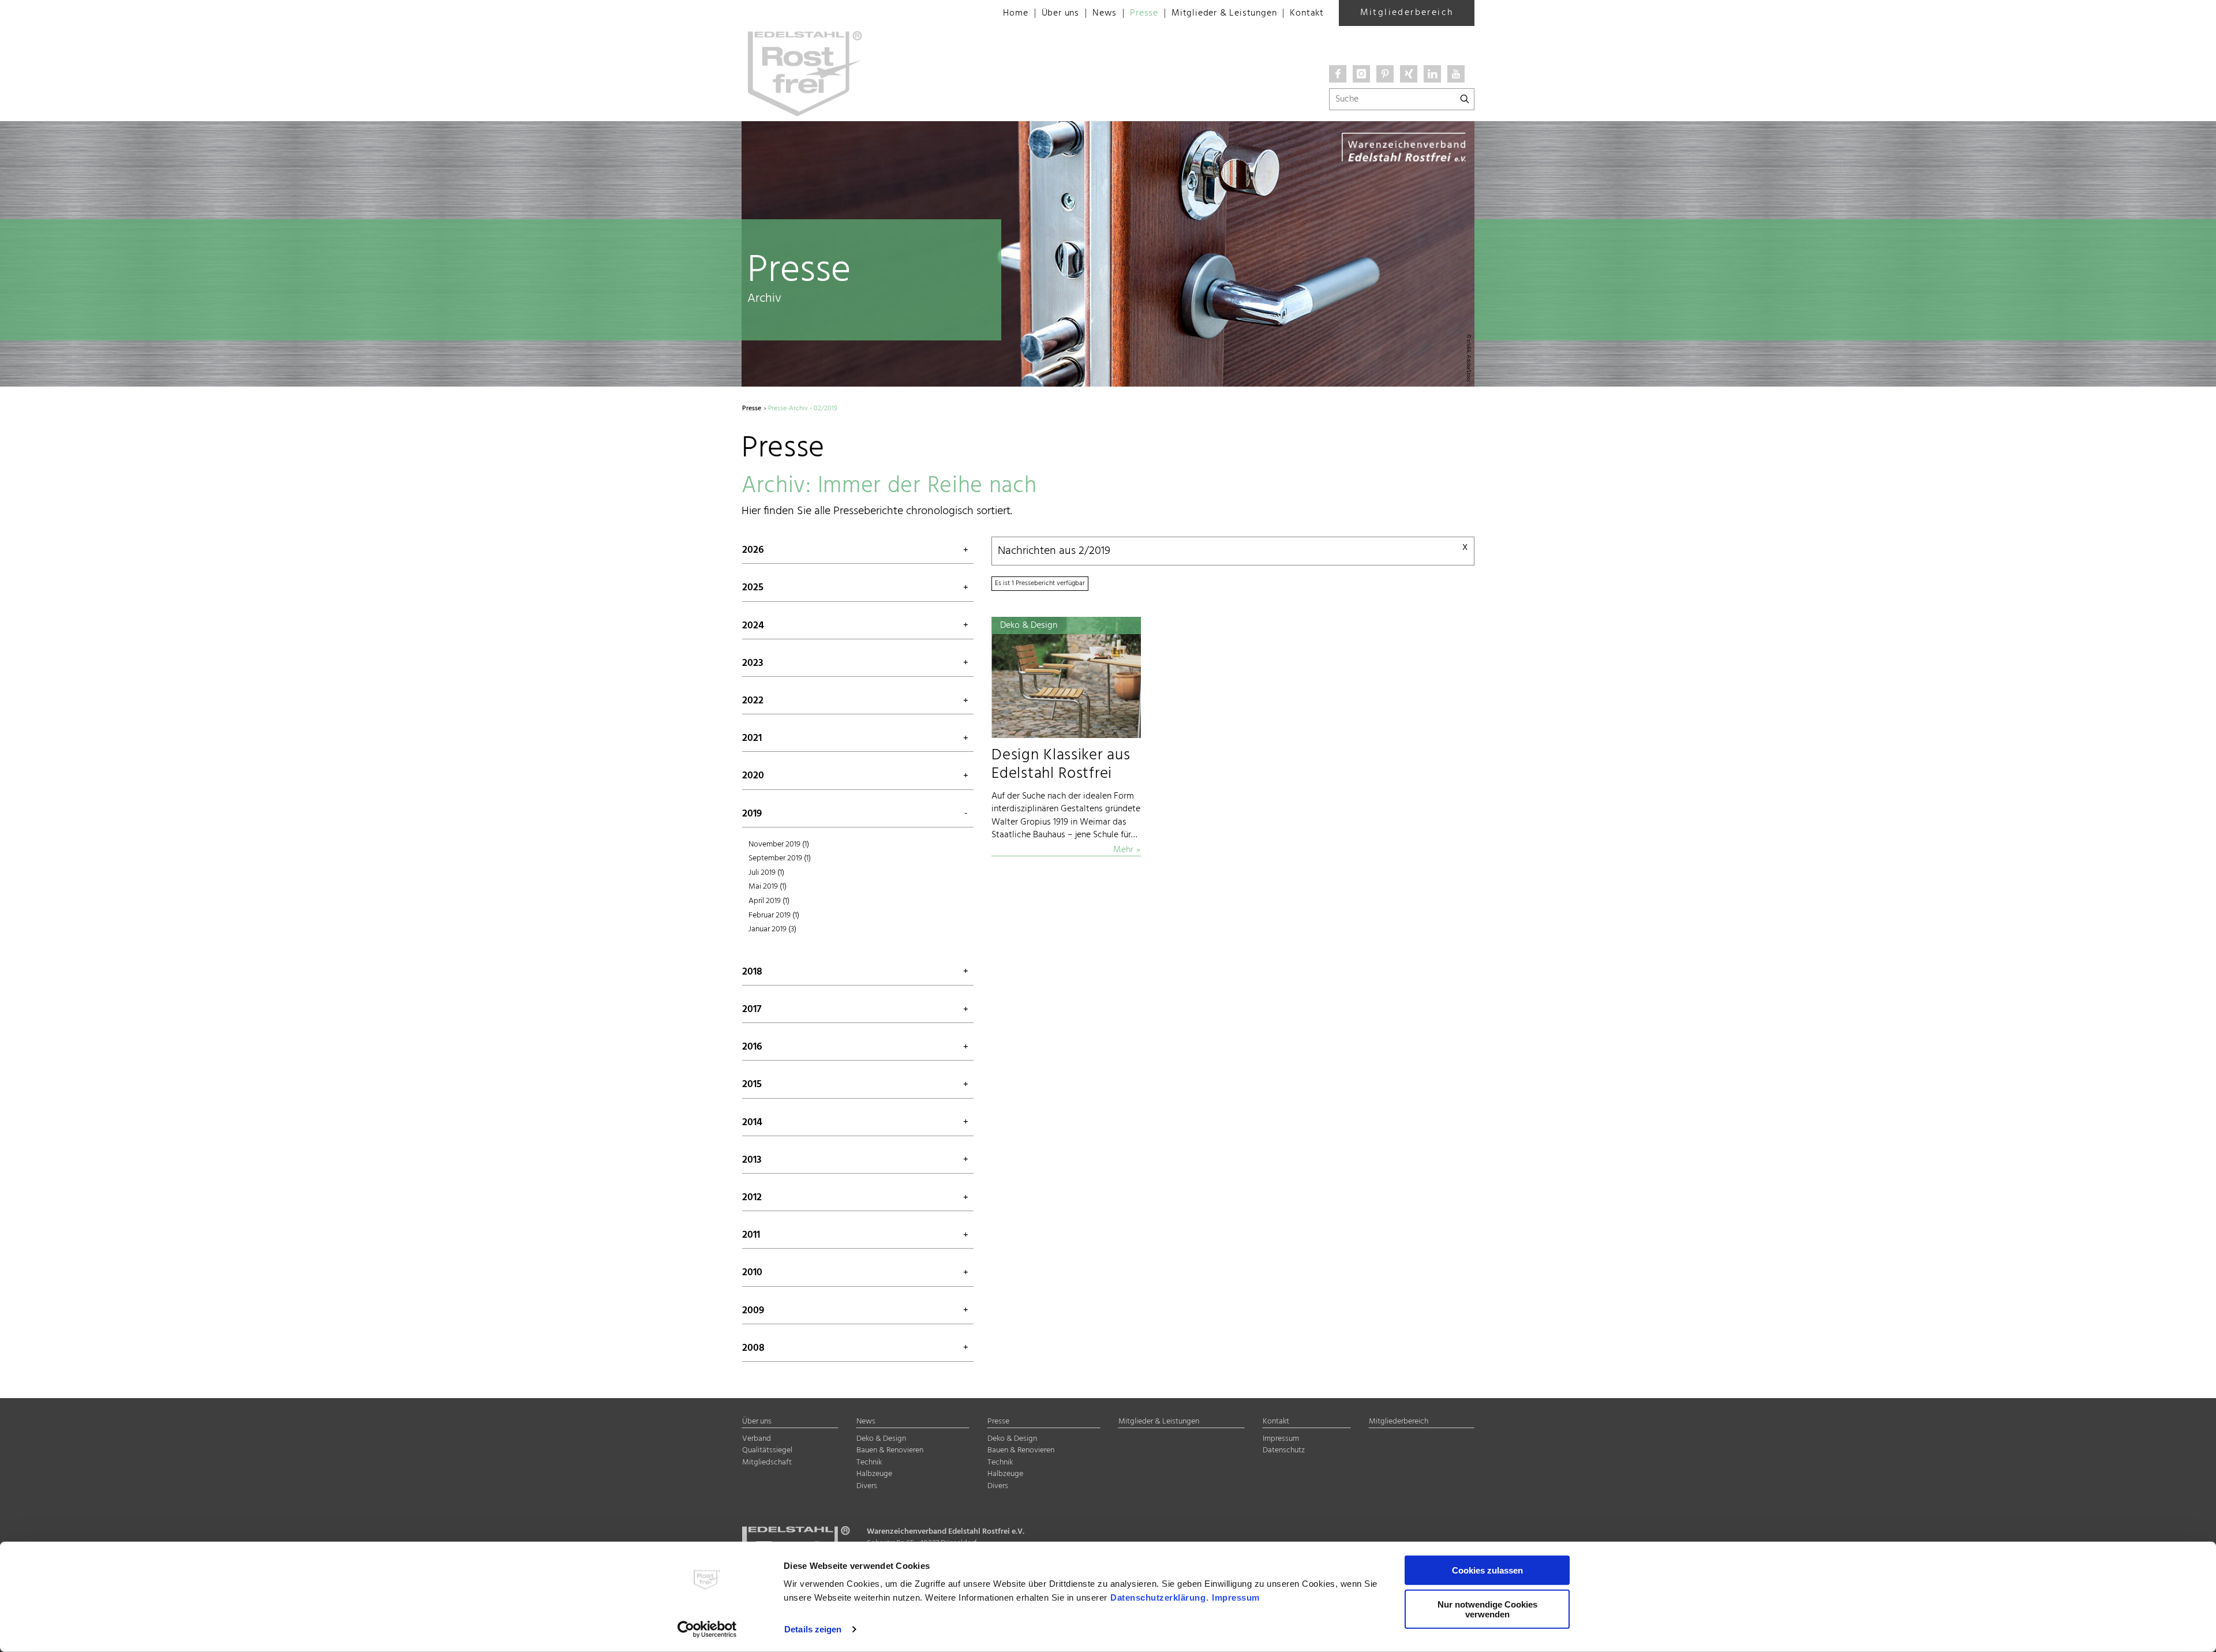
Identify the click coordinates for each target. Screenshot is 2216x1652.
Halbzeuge (874, 1474)
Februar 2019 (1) (774, 915)
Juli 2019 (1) (766, 873)
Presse (1144, 13)
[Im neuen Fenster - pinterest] (1385, 74)
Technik (869, 1462)
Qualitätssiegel (767, 1450)
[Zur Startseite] (860, 12)
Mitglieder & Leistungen (1224, 13)
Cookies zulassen (1487, 1570)
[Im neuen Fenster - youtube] (1456, 74)
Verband (757, 1439)
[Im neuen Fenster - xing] (1409, 74)
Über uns (1060, 13)
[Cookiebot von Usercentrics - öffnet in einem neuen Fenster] (707, 1629)
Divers (867, 1486)
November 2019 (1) (779, 844)
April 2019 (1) (769, 901)
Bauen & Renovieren (890, 1450)
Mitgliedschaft (767, 1462)
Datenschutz (1284, 1450)
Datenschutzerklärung (1158, 1597)
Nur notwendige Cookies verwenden (1487, 1609)
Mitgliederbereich (1407, 13)
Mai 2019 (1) (768, 887)
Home (1015, 13)
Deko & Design (881, 1439)
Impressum (1236, 1597)
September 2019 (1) (780, 858)
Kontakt (1307, 13)
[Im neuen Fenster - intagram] (1361, 74)
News (1105, 13)
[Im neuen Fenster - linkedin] (1432, 74)
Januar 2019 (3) (772, 929)
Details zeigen (813, 1629)
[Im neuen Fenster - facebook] (1338, 74)
